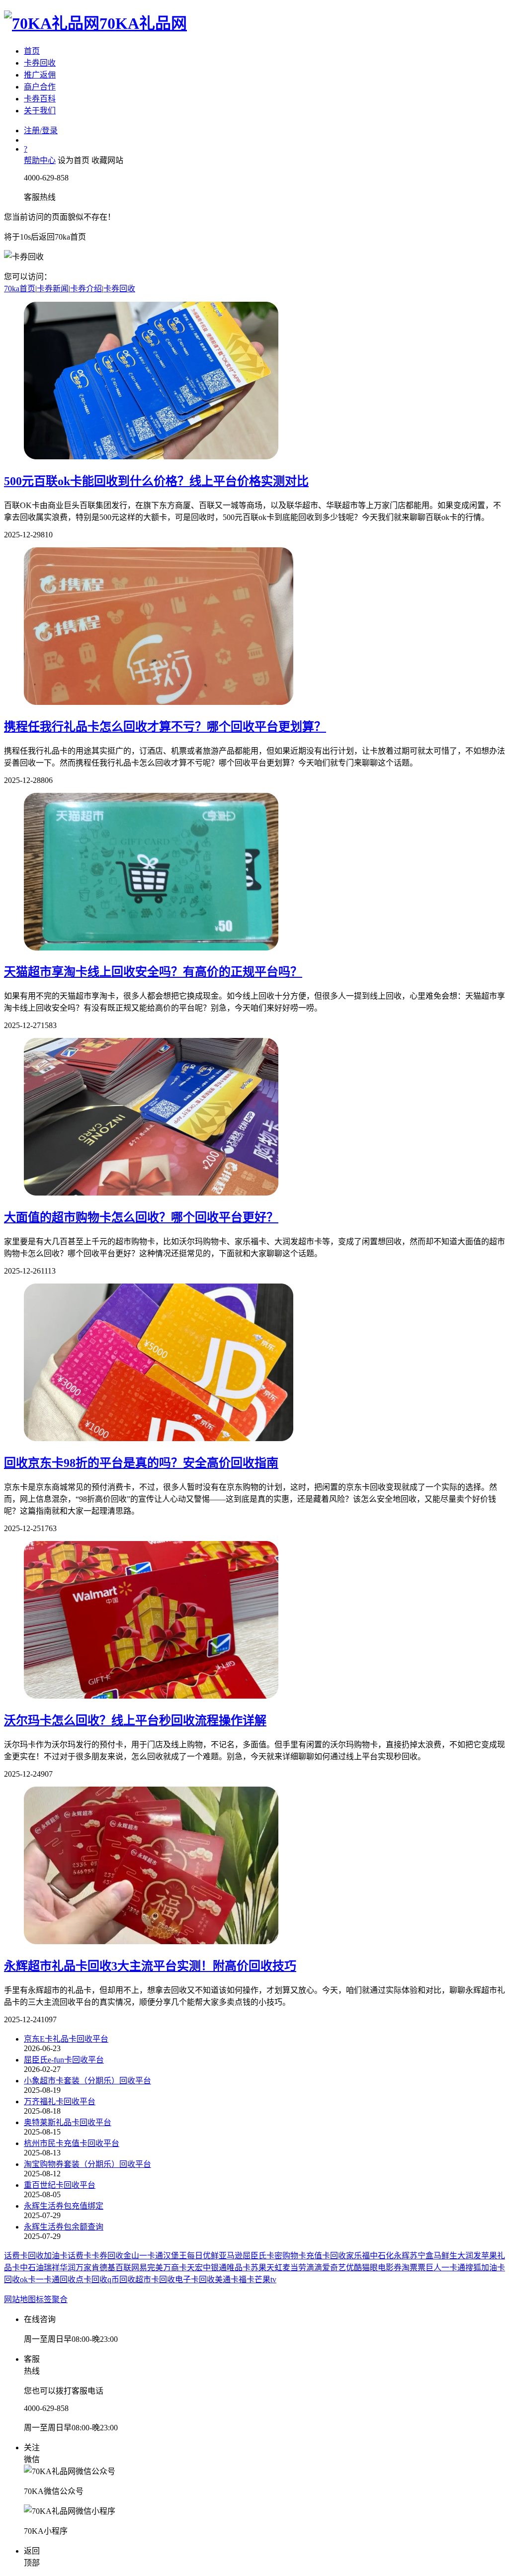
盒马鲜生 (441, 2256)
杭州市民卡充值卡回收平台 (72, 2143)
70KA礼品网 (143, 23)
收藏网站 (107, 160)
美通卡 (227, 2279)
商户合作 (40, 87)
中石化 (382, 2256)
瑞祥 (52, 2268)
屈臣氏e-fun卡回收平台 (64, 2060)
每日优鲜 (203, 2256)
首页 (32, 51)
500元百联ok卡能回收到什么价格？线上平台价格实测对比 (156, 481)
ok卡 (28, 2279)
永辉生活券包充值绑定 (64, 2206)
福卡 (247, 2279)
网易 (139, 2268)
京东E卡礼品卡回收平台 (66, 2039)
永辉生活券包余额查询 (64, 2227)
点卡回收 (91, 2279)
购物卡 (294, 2256)
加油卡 (56, 2256)
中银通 (215, 2268)
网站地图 (20, 2299)
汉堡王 (175, 2256)
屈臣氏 (254, 2256)
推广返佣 (40, 75)
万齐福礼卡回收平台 (60, 2102)
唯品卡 (239, 2268)
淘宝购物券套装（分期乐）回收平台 (87, 2164)
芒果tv (265, 2279)
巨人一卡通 (445, 2268)
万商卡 (175, 2268)
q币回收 (121, 2279)
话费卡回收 (24, 2256)
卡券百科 (40, 99)
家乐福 (358, 2256)
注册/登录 (41, 130)
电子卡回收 (195, 2279)
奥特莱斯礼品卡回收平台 (68, 2122)
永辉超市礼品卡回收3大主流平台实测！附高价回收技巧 (150, 1966)
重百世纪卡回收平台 (60, 2185)
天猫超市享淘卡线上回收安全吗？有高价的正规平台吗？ (153, 972)
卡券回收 (40, 63)
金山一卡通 (143, 2256)
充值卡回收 (326, 2256)
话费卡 (80, 2256)
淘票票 (414, 2268)
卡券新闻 (53, 289)
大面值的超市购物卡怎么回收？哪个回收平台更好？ (141, 1217)
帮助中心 (40, 160)
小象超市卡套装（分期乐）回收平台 (87, 2081)
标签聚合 (52, 2299)
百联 (123, 2268)
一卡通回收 (56, 2279)
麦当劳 (294, 2268)
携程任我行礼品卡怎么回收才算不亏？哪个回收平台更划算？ (165, 727)
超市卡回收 (155, 2279)
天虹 (274, 2268)
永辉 (402, 2256)
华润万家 (76, 2268)
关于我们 (40, 111)
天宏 (195, 2268)
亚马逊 (231, 2256)
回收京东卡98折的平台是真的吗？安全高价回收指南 (141, 1463)
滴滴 (314, 2268)
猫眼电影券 (382, 2268)
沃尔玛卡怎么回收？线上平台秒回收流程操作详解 (135, 1720)
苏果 (258, 2268)
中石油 (32, 2268)
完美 (155, 2268)
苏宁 (418, 2256)
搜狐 (473, 2268)
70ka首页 (20, 289)
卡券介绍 (86, 289)
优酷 (354, 2268)
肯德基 (103, 2268)
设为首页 (74, 160)
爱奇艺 (334, 2268)
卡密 (274, 2256)
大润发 (469, 2256)
